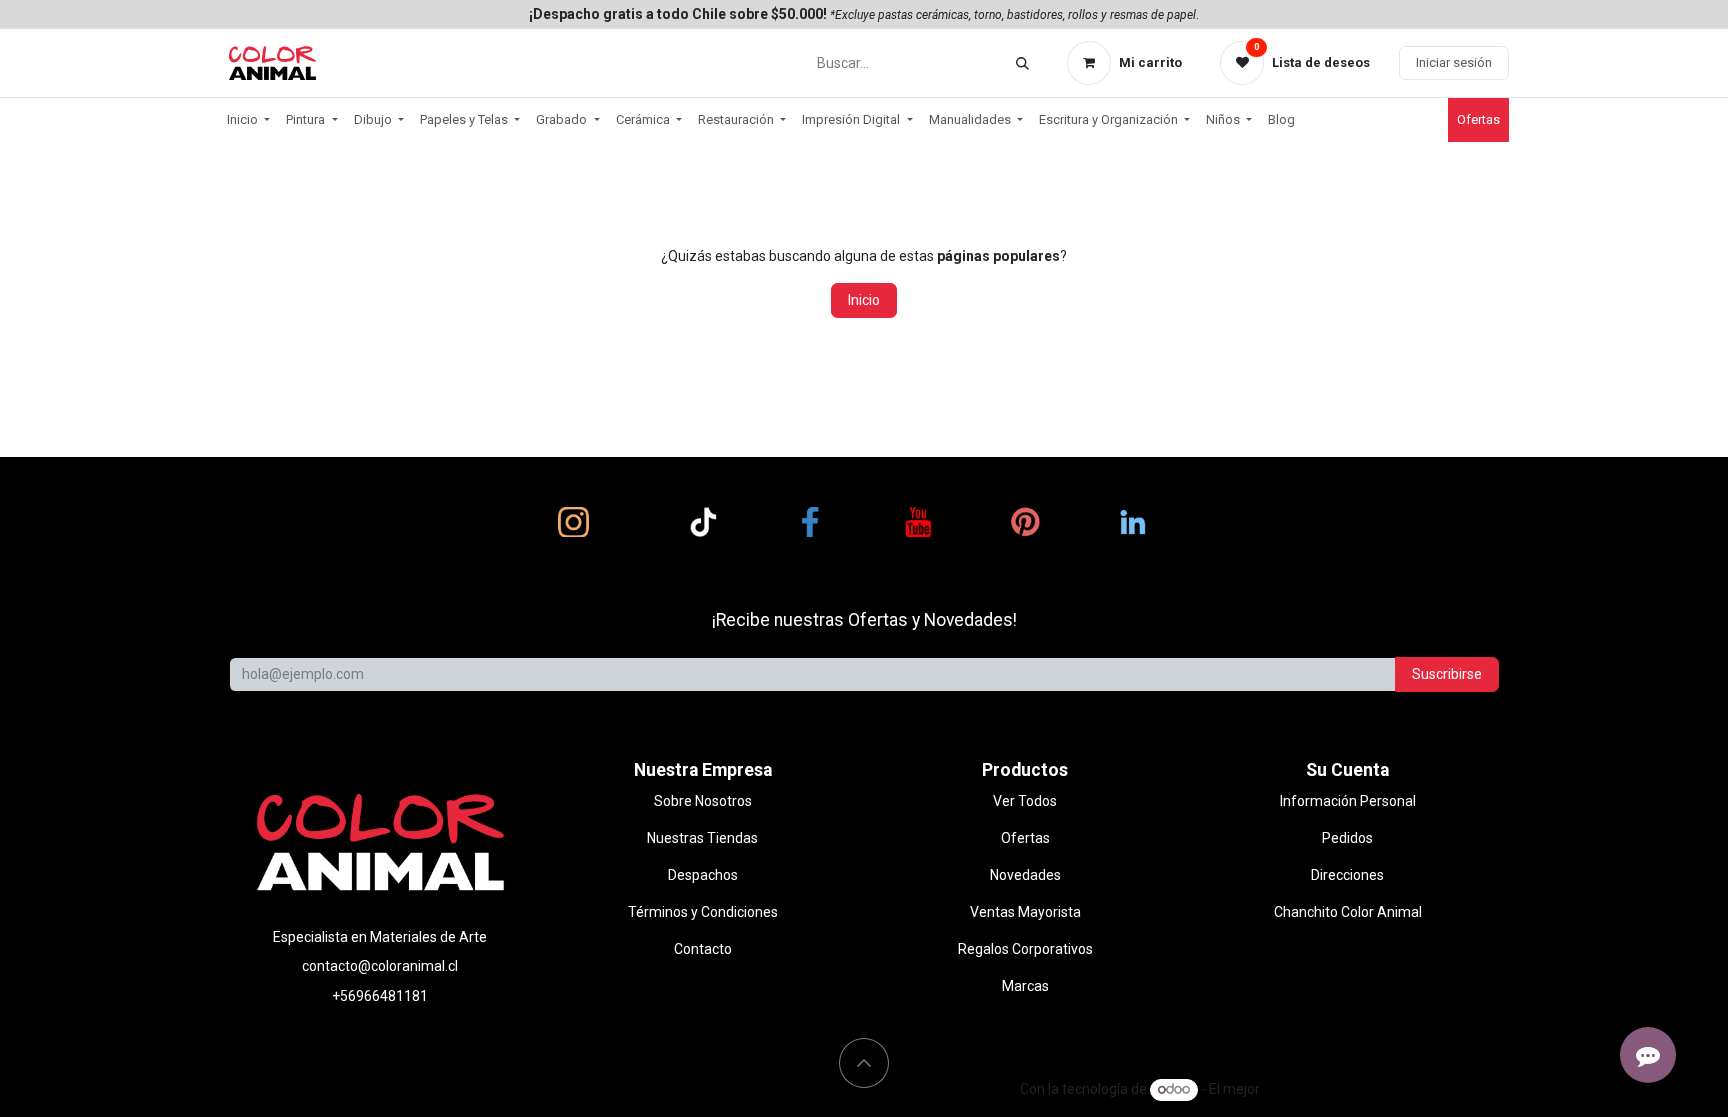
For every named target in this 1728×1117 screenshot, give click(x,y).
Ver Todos (1025, 801)
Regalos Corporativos (1025, 949)
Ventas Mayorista (1025, 912)
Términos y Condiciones (703, 912)
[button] (864, 1063)
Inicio (864, 300)
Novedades (1025, 875)
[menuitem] (248, 120)
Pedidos (1347, 838)
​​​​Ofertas (1478, 119)
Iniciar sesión (1454, 62)
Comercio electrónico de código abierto (1386, 1089)
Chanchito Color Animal (1348, 912)
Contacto (703, 949)
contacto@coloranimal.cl (380, 966)
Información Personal (1348, 801)
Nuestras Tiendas (702, 838)
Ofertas (1025, 838)
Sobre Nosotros (703, 801)
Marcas (1025, 986)
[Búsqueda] (1022, 63)
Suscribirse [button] (1447, 674)
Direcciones (1347, 875)
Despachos (703, 875)
